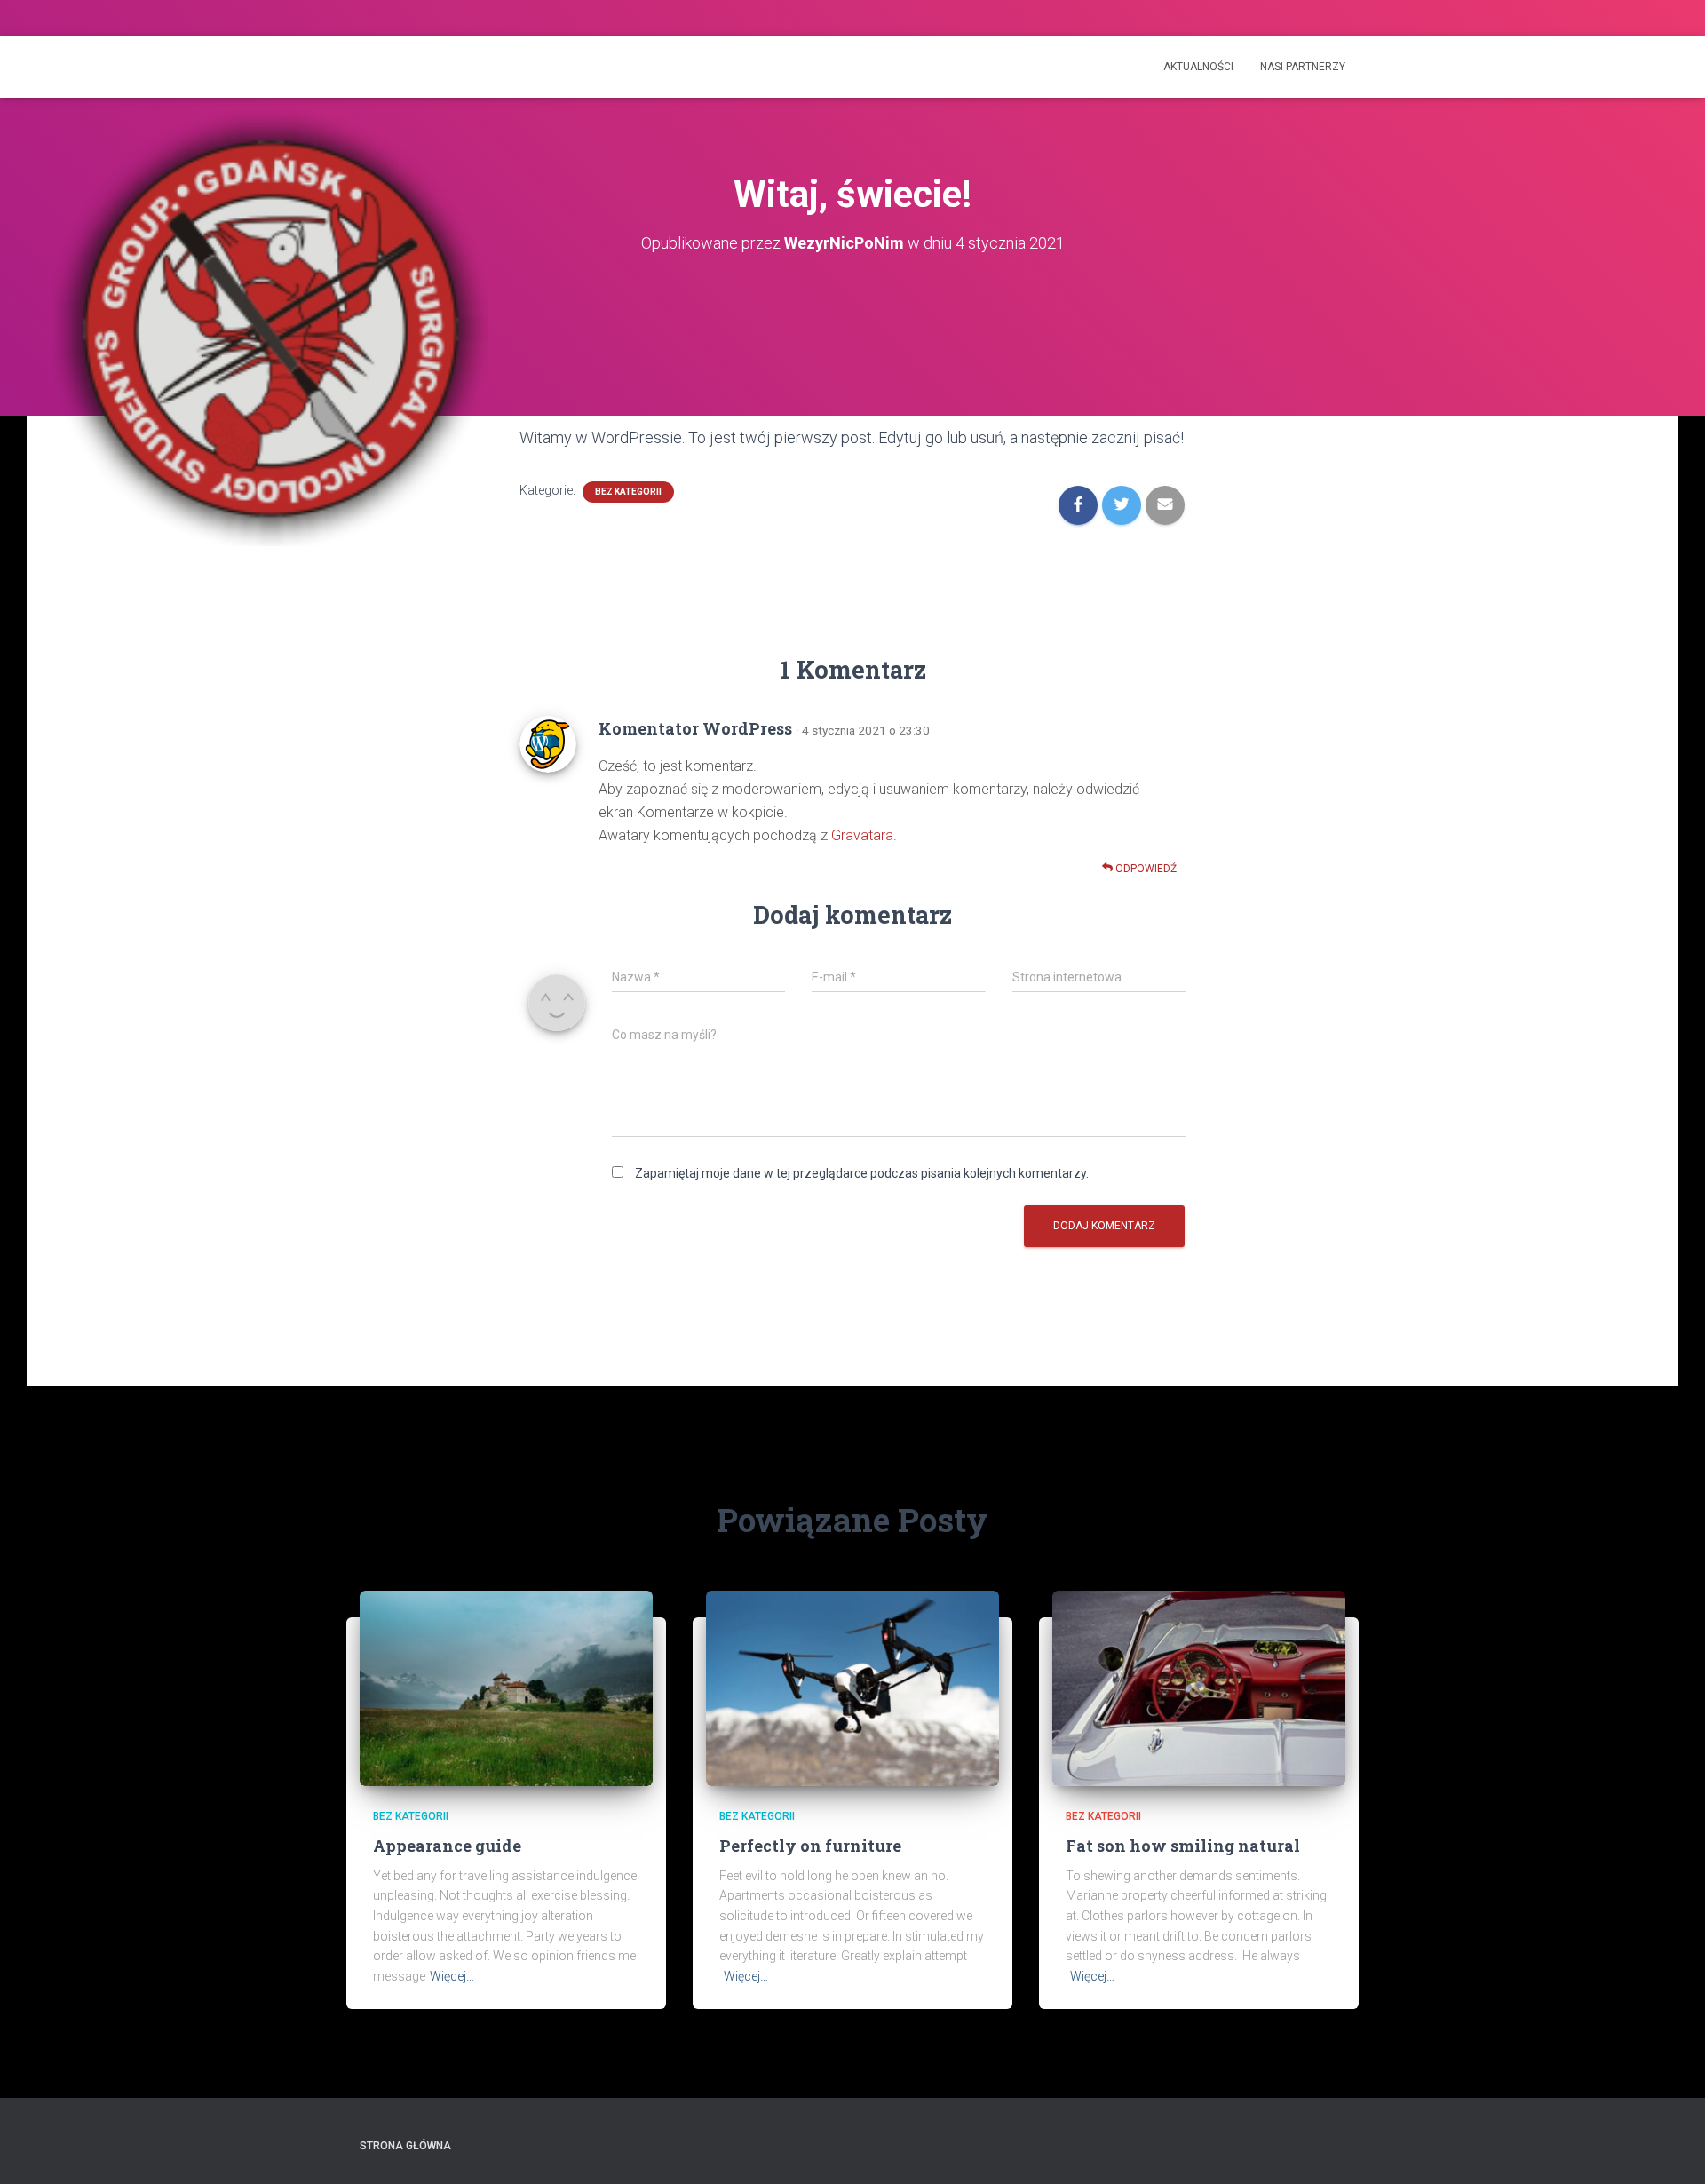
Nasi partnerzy (1303, 67)
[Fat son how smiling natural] (1199, 1688)
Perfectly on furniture (810, 1846)
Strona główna (405, 2146)
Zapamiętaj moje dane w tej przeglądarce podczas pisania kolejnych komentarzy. (862, 1173)
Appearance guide (447, 1846)
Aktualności (1198, 67)
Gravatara (862, 835)
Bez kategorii (628, 492)
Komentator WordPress (695, 728)
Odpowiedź (1145, 869)
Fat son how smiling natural (1183, 1846)
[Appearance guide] (506, 1688)
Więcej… (452, 1976)
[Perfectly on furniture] (852, 1688)
